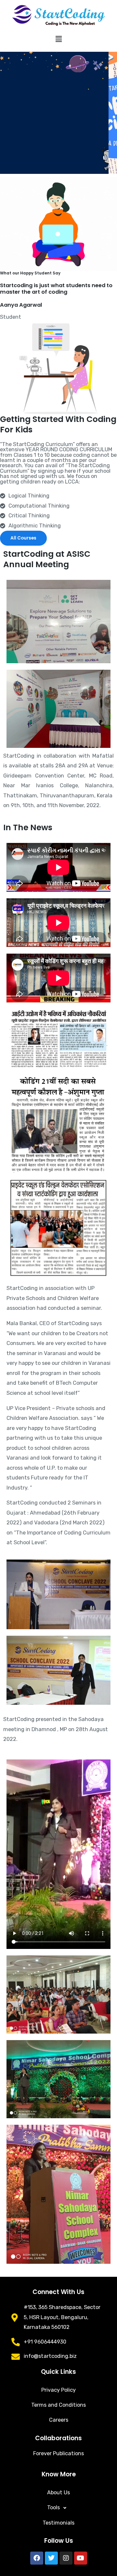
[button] (58, 39)
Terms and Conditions (58, 2405)
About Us (58, 2492)
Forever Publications (58, 2453)
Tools (53, 2507)
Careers (59, 2420)
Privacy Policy (58, 2390)
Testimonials (58, 2523)
